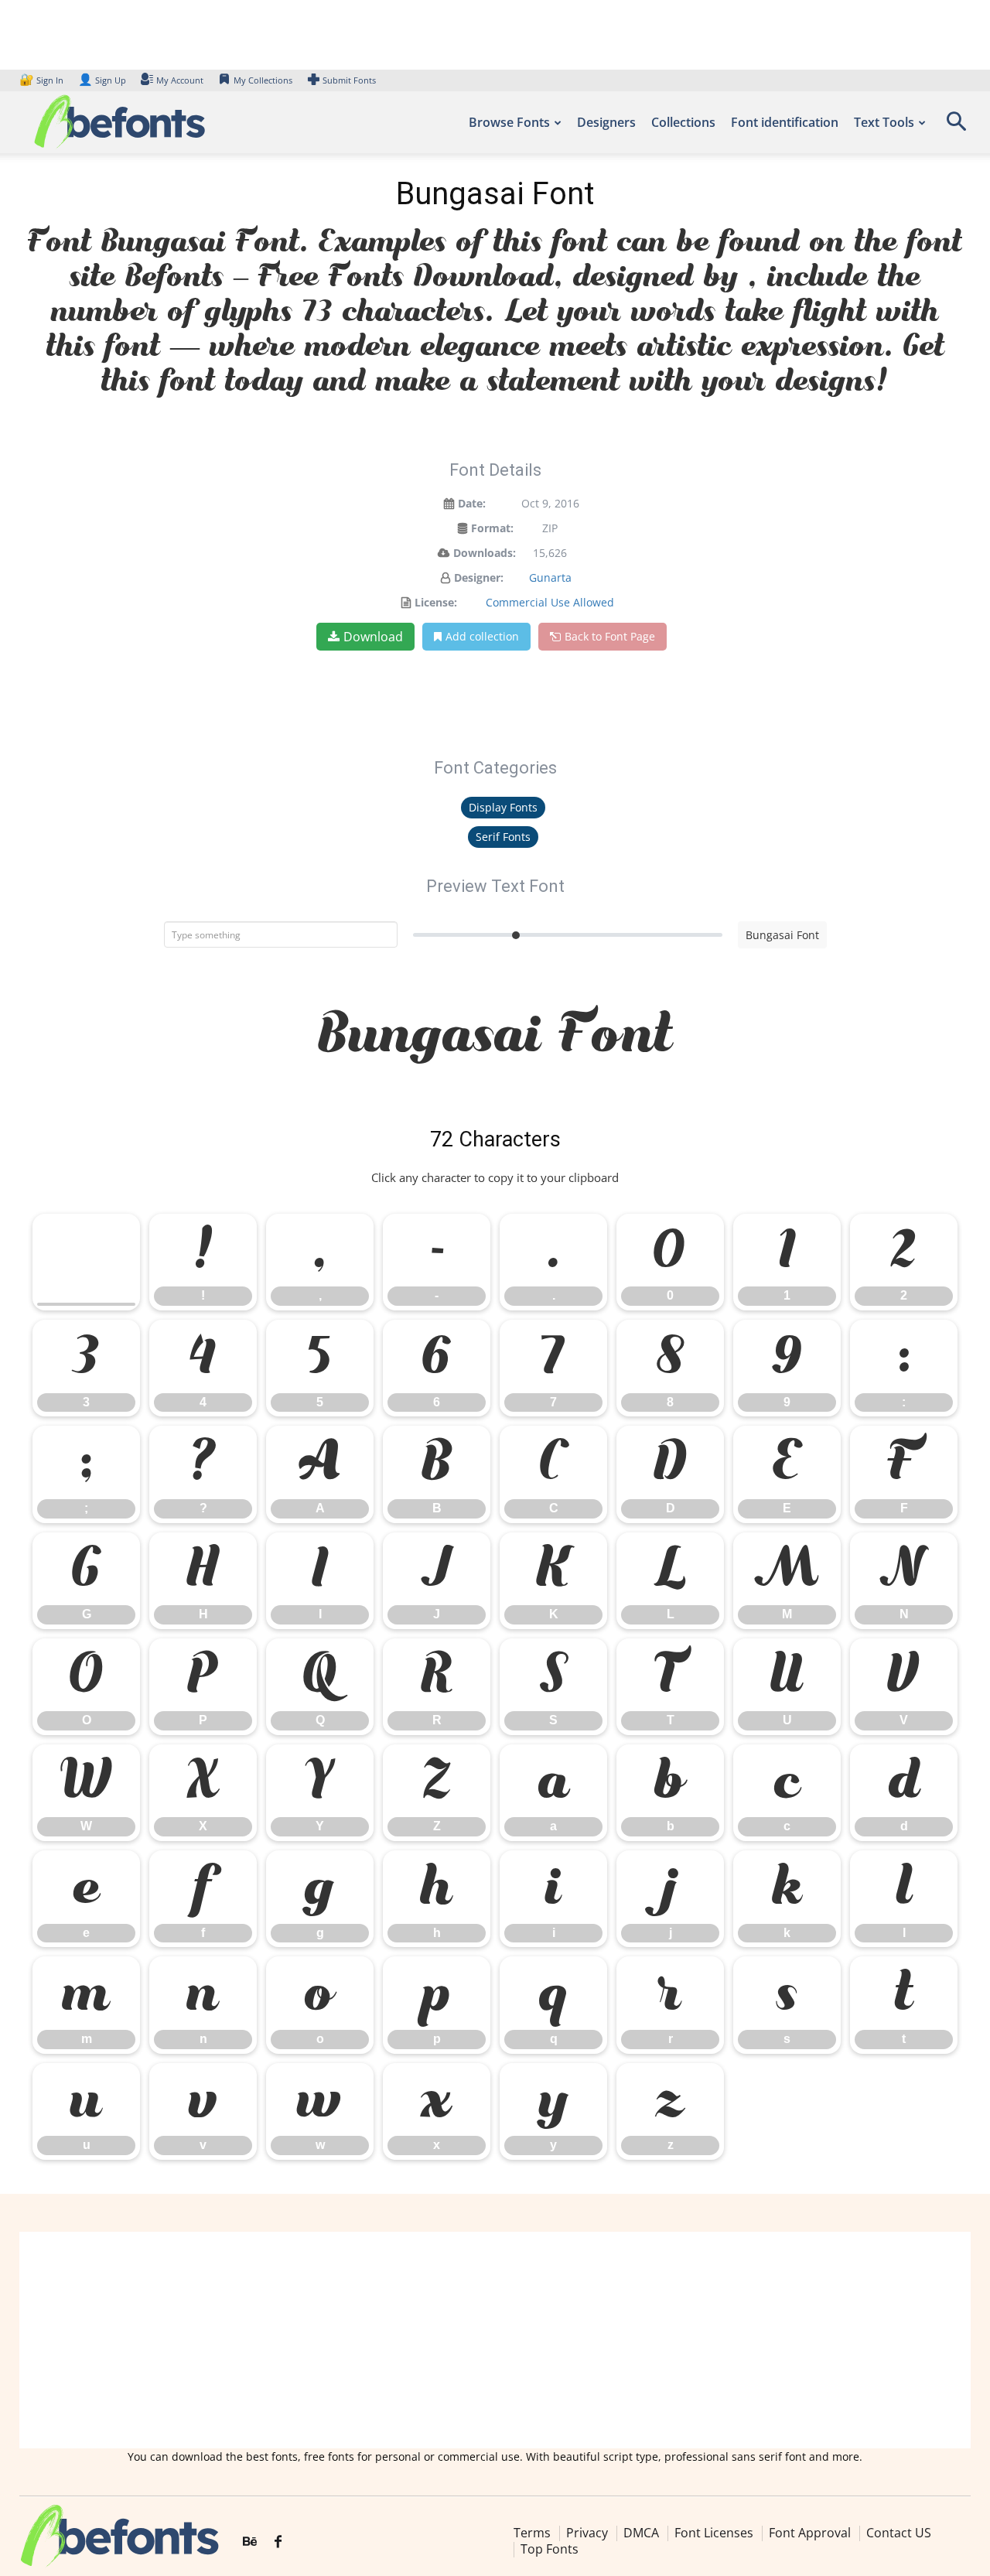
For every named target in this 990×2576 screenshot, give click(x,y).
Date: (472, 503)
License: (436, 602)
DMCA (641, 2533)
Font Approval (810, 2533)
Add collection (482, 636)
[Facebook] (278, 2542)
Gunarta (550, 577)
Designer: (479, 577)
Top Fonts (550, 2549)
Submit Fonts (349, 80)
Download (373, 637)
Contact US (899, 2533)
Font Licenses (714, 2533)
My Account (180, 80)
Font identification (785, 122)
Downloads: (485, 553)
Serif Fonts (503, 837)
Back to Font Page (610, 636)
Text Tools (884, 122)
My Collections (263, 80)
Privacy (587, 2533)
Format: (492, 528)
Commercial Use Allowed (550, 602)
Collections (683, 122)
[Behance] (250, 2542)
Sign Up (102, 80)
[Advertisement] (495, 2340)
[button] (956, 126)
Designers (606, 122)
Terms (532, 2533)
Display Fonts (503, 807)
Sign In (43, 80)
